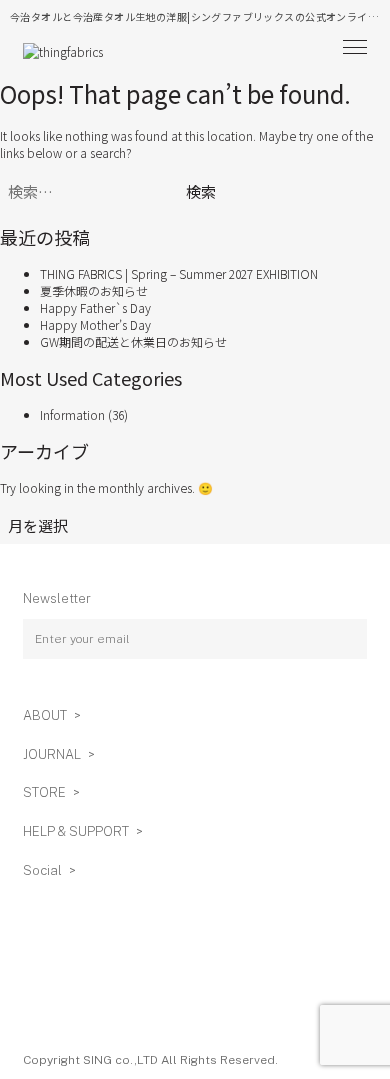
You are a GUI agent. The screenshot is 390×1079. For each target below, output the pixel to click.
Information (72, 414)
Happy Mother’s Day (95, 324)
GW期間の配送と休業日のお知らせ (133, 341)
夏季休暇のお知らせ (94, 290)
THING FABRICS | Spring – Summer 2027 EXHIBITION (179, 273)
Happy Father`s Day (95, 307)
